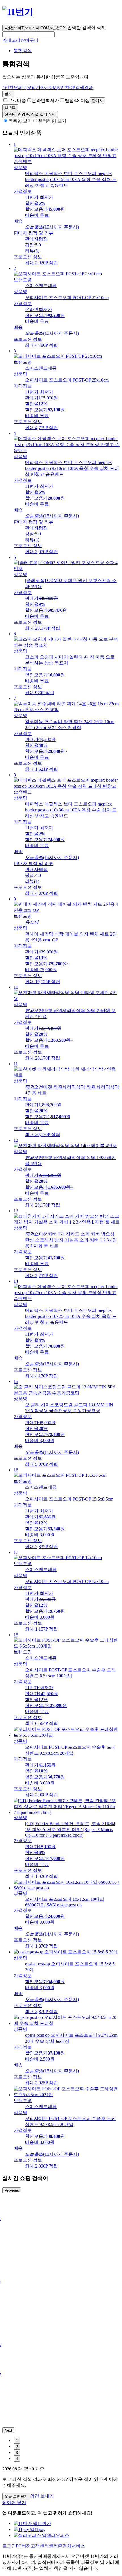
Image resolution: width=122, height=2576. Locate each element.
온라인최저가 (45, 100)
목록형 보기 (20, 121)
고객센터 (40, 2546)
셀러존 (56, 2546)
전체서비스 (74, 2546)
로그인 (9, 2546)
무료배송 (17, 100)
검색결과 (48, 87)
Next (8, 2430)
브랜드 (10, 107)
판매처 (97, 101)
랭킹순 (30, 114)
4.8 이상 (77, 100)
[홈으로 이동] (18, 12)
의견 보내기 (42, 2496)
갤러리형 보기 (52, 121)
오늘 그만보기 (16, 2496)
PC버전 (23, 2546)
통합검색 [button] (23, 51)
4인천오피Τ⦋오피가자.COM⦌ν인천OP (35, 28)
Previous (12, 2190)
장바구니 (30, 40)
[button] (29, 34)
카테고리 (11, 40)
